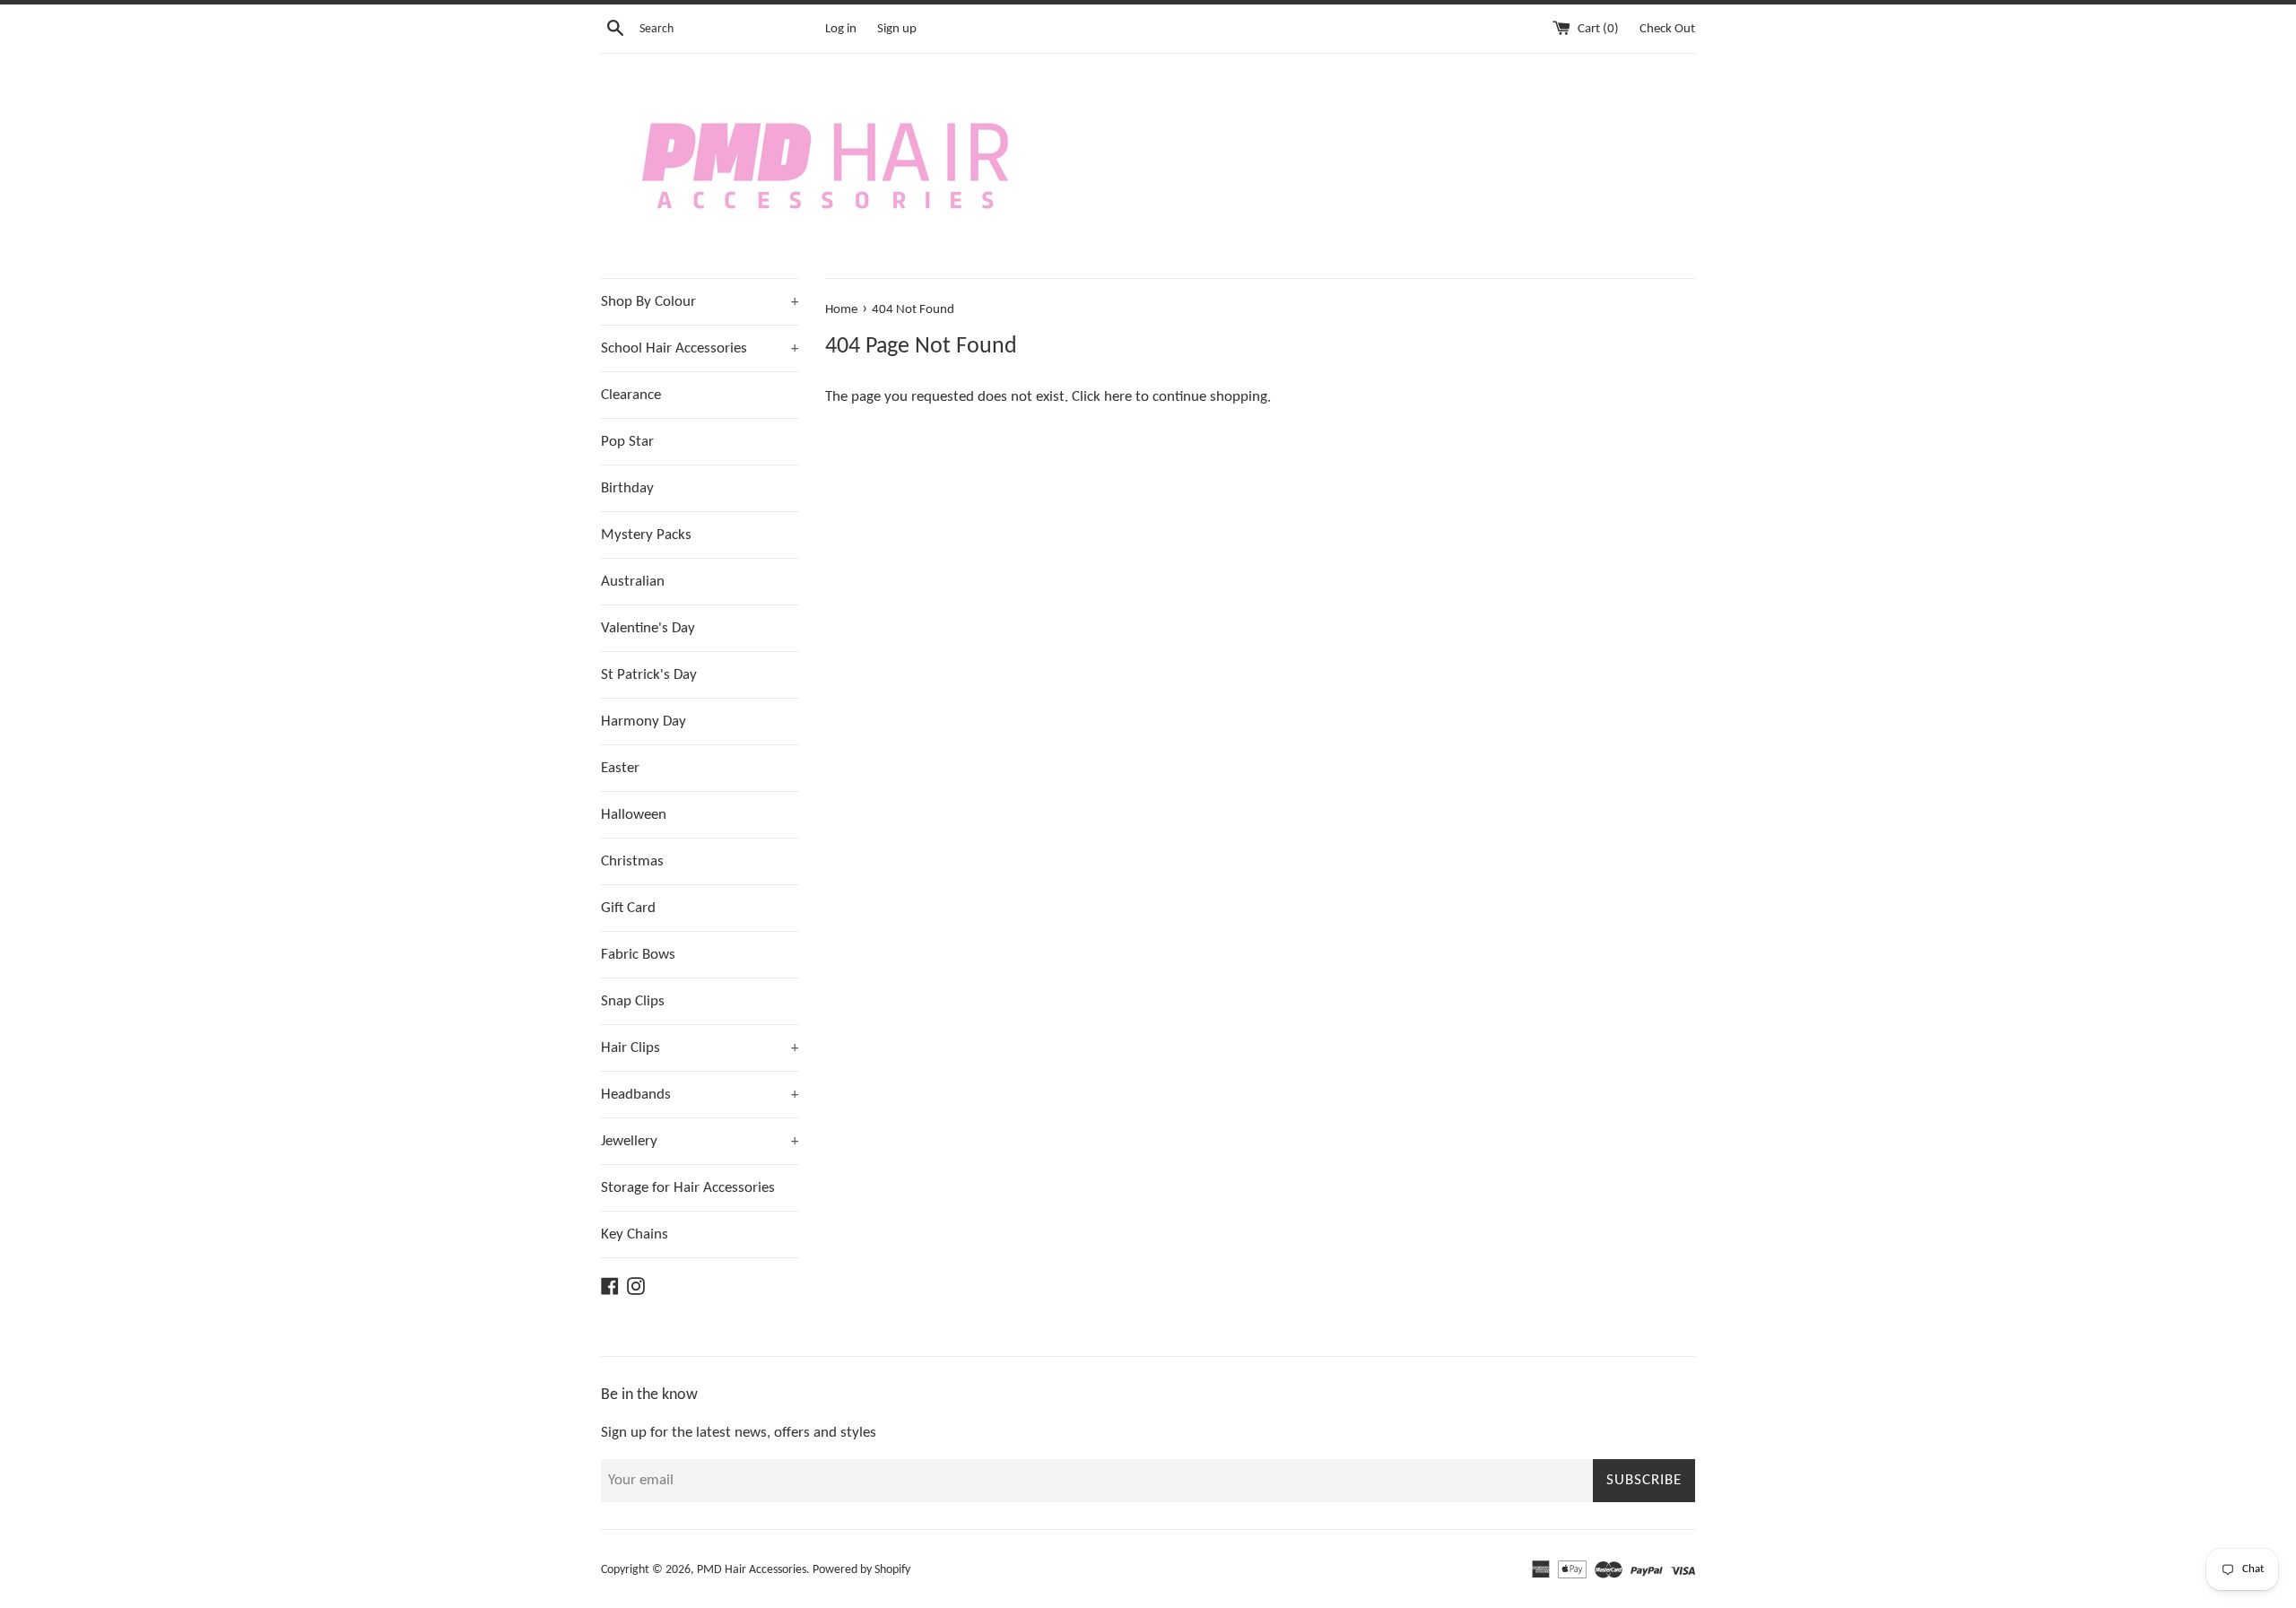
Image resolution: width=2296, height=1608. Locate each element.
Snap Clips (633, 1001)
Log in (841, 29)
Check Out (1667, 29)
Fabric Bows (638, 955)
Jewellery (700, 1141)
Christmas (632, 861)
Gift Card (628, 908)
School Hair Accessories (700, 348)
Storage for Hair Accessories (688, 1188)
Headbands (700, 1095)
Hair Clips (700, 1048)
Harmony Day (644, 721)
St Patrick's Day (649, 675)
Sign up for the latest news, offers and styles (739, 1433)
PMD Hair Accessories (752, 1570)
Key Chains (635, 1234)
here (1118, 397)
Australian (633, 582)
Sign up (897, 29)
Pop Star (627, 442)
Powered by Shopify (861, 1570)
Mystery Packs (646, 535)
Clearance (631, 395)
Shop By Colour (700, 302)
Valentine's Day (648, 628)
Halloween (634, 815)
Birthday (627, 488)
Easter (620, 768)
